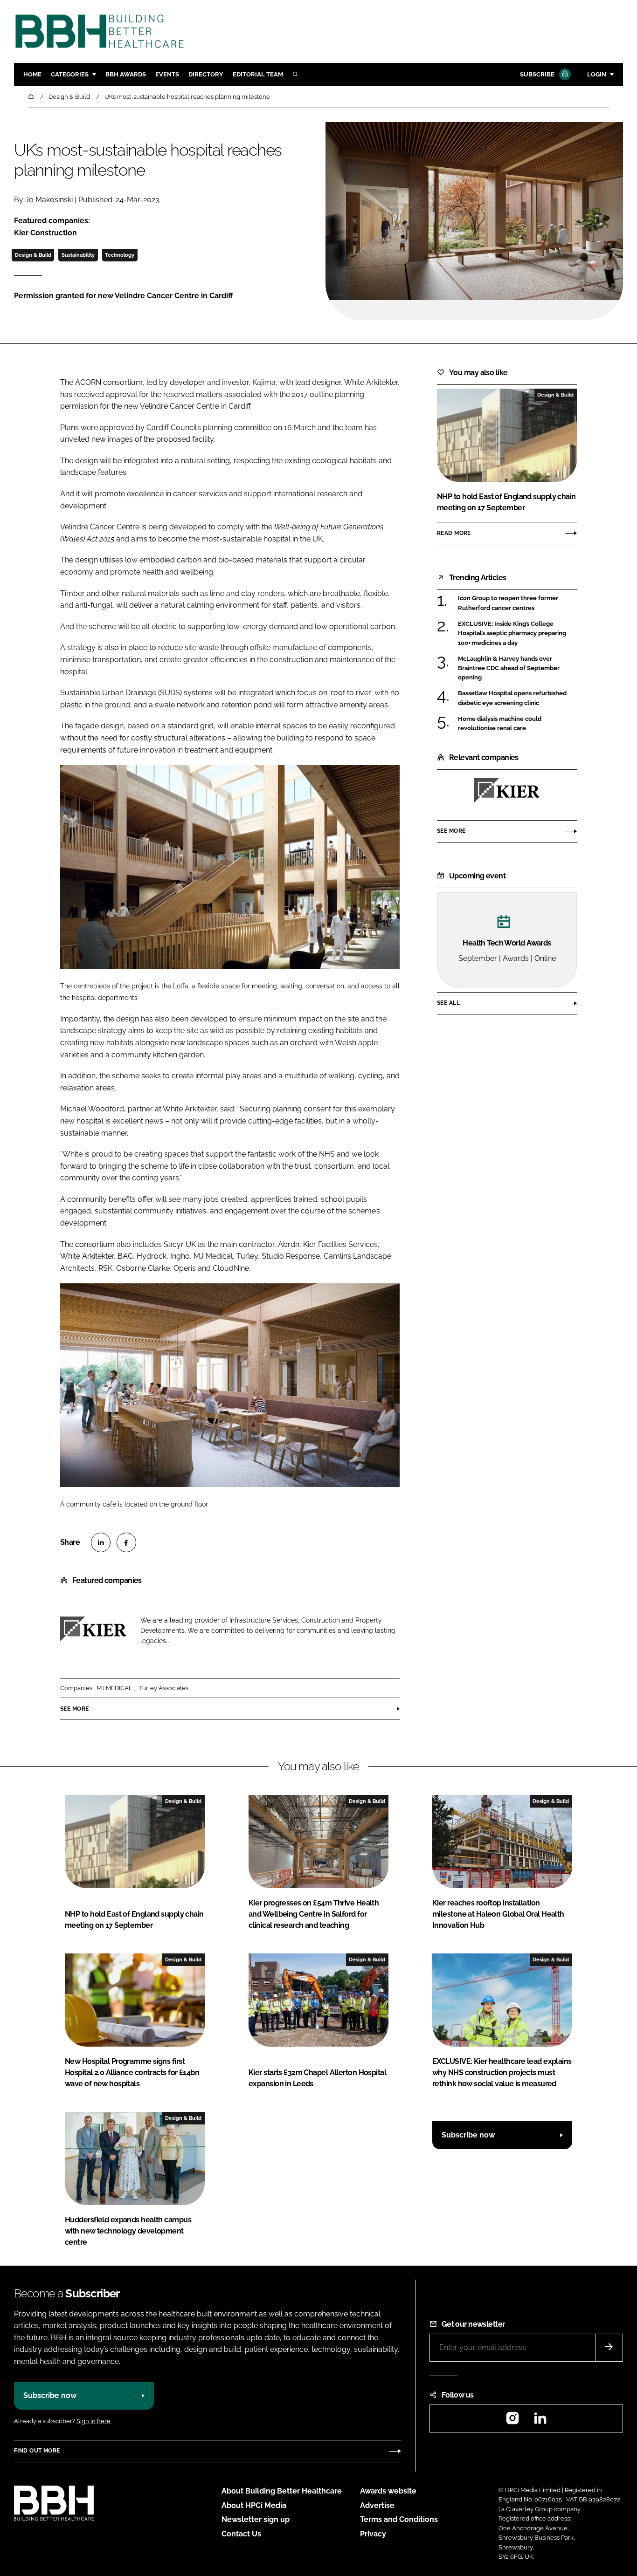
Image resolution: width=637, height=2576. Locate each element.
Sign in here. (94, 2421)
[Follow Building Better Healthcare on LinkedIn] (540, 2421)
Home (32, 74)
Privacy (373, 2534)
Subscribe (537, 74)
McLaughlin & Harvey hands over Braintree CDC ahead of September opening (509, 668)
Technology (120, 255)
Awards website (388, 2491)
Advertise (377, 2505)
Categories (70, 74)
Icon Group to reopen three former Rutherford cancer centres (508, 603)
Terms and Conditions (399, 2519)
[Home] (32, 97)
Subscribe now (468, 2135)
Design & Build (33, 255)
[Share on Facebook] (126, 1542)
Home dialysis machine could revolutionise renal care (500, 723)
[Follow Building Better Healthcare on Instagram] (512, 2421)
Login (597, 74)
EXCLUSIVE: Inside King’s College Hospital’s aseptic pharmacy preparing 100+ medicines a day (512, 634)
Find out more (37, 2451)
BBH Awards (126, 74)
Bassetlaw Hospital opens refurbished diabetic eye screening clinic (512, 698)
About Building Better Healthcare (282, 2491)
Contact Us (241, 2534)
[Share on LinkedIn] (101, 1542)
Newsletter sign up (256, 2519)
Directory (206, 74)
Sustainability (78, 255)
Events (167, 74)
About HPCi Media (254, 2505)
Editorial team (258, 74)
